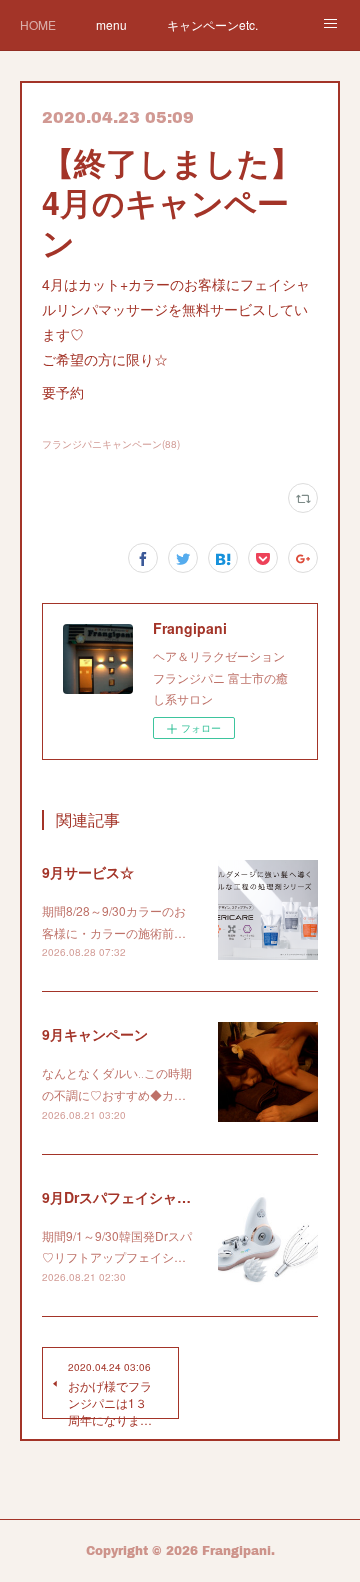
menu (111, 24)
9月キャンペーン (95, 1034)
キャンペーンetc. (212, 24)
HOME (38, 24)
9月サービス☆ (88, 872)
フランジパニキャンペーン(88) (111, 444)
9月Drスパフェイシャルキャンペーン (158, 1197)
